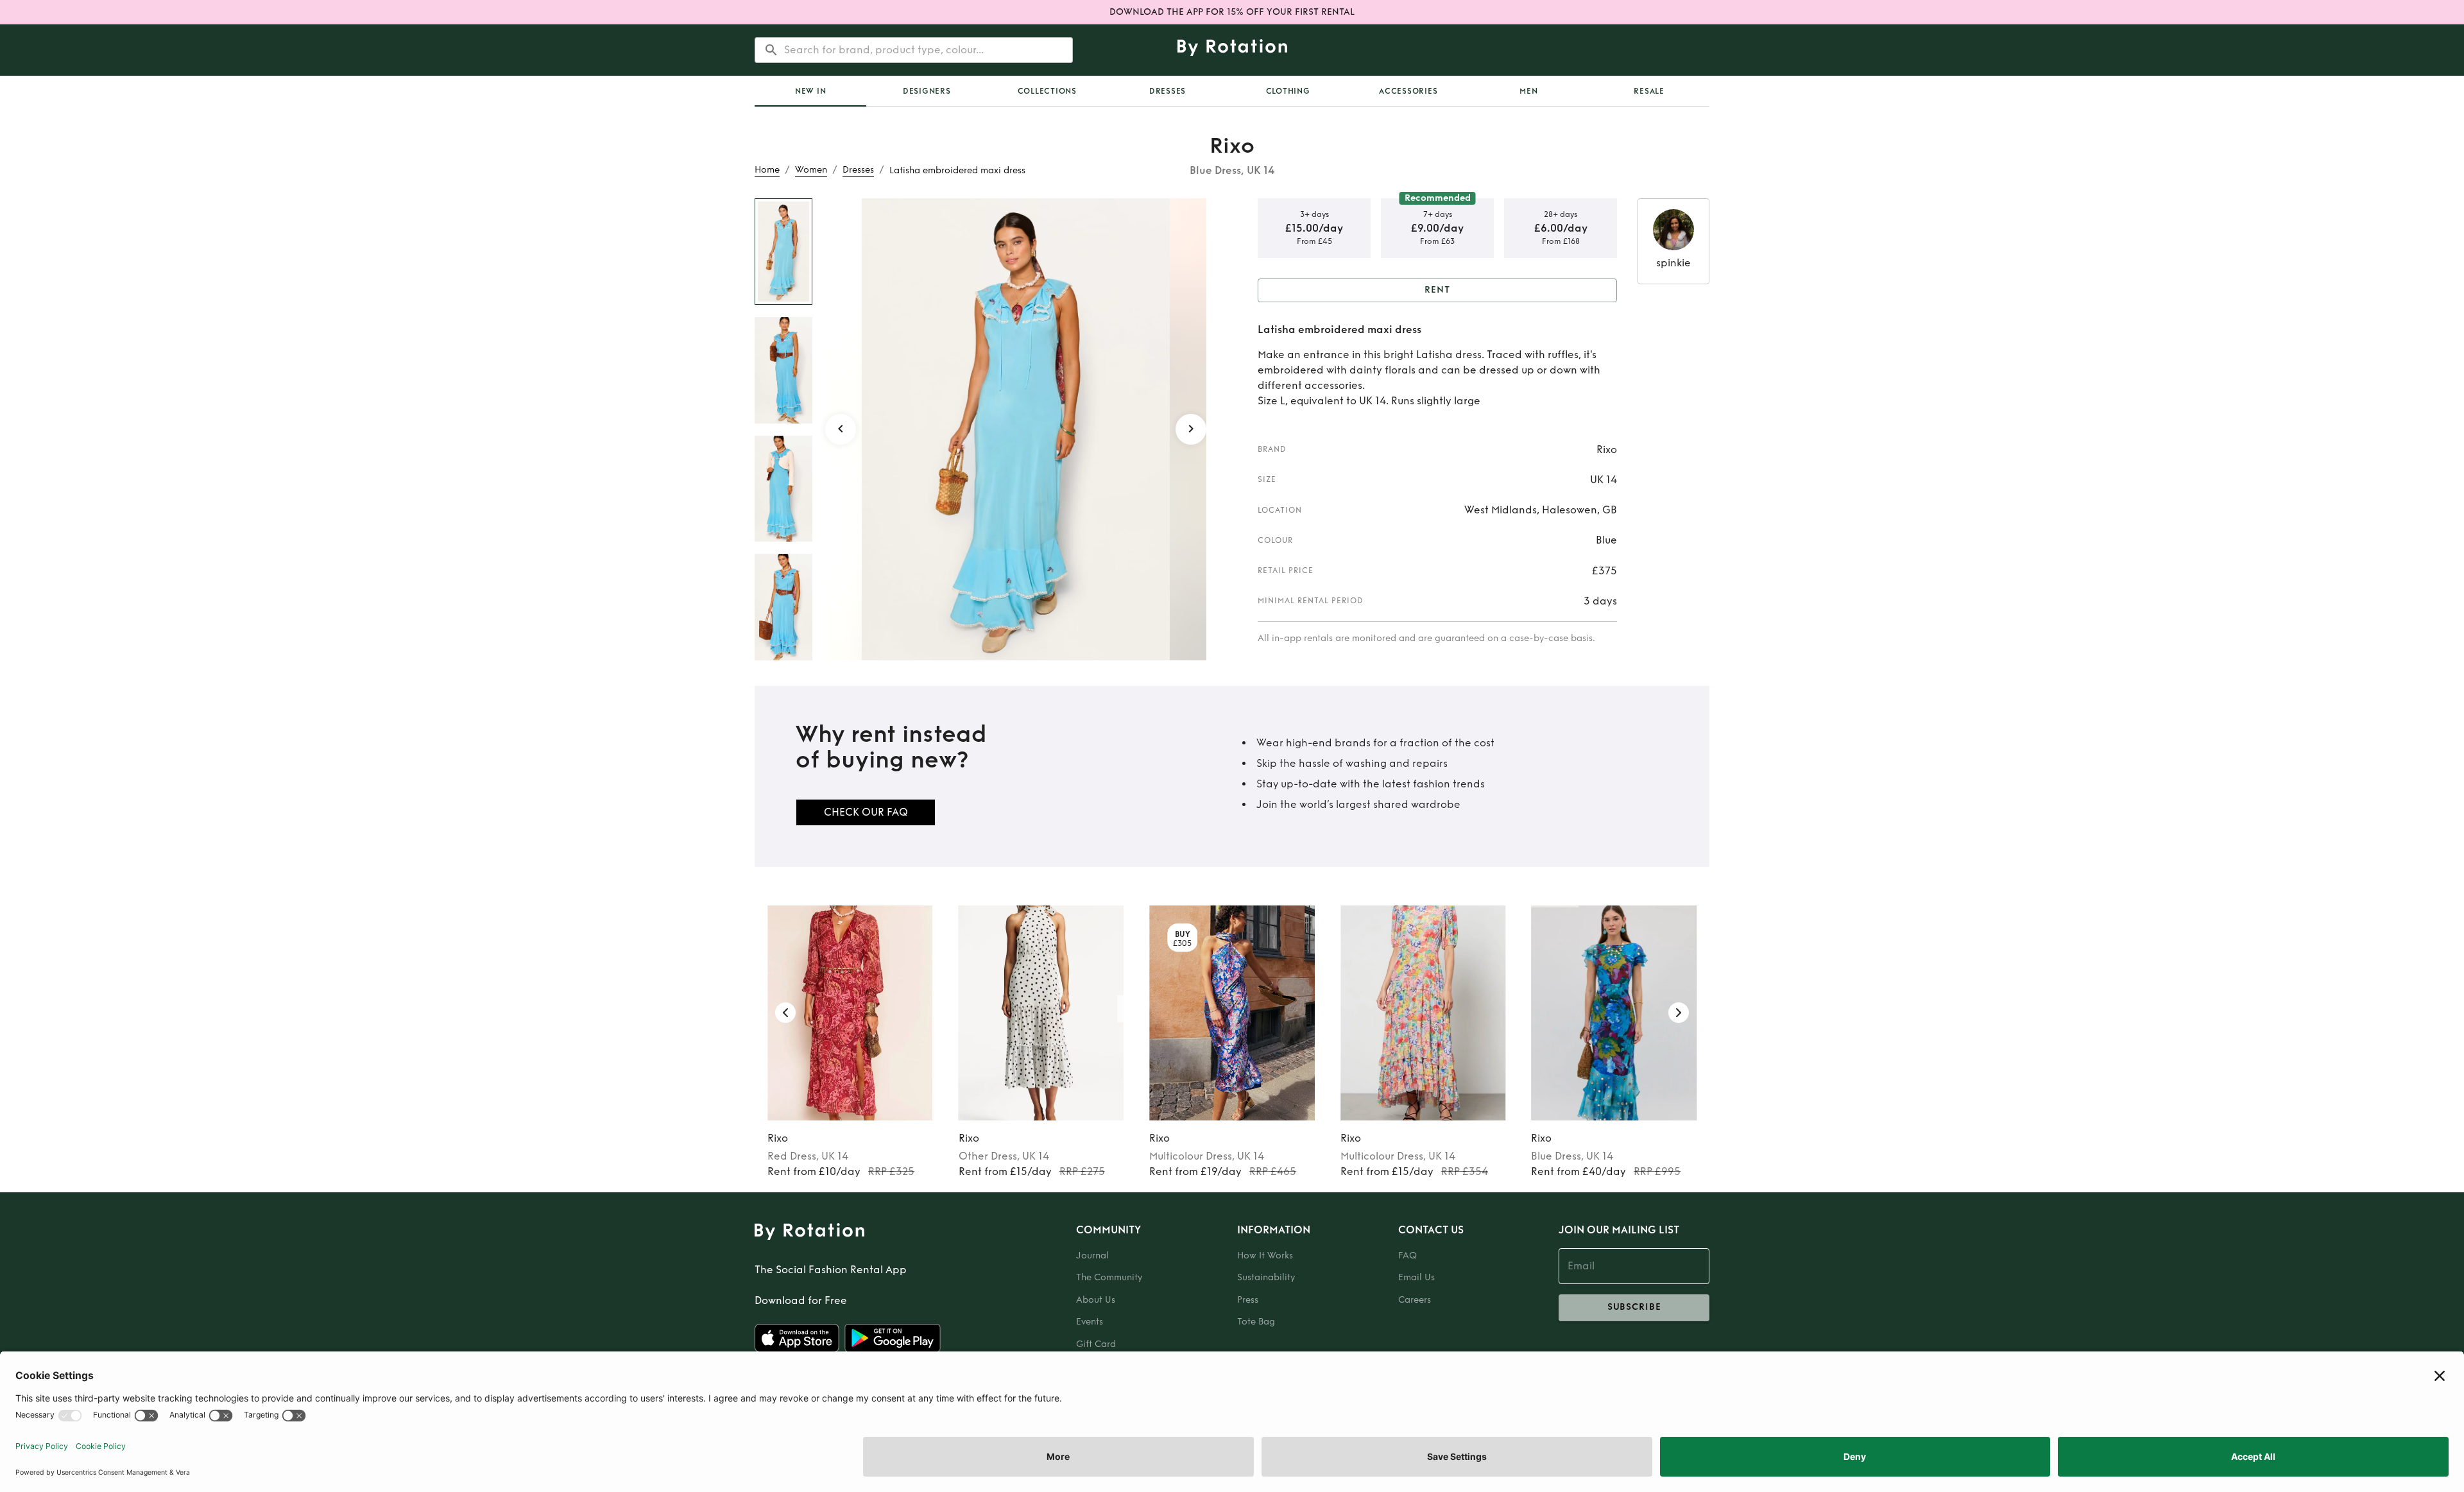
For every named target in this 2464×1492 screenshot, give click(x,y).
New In (811, 91)
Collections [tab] (1047, 91)
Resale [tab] (1649, 91)
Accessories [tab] (1408, 91)
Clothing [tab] (1288, 91)
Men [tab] (1528, 91)
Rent (1437, 290)
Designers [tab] (927, 91)
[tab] (810, 91)
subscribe (1634, 1307)
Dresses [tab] (1168, 91)
